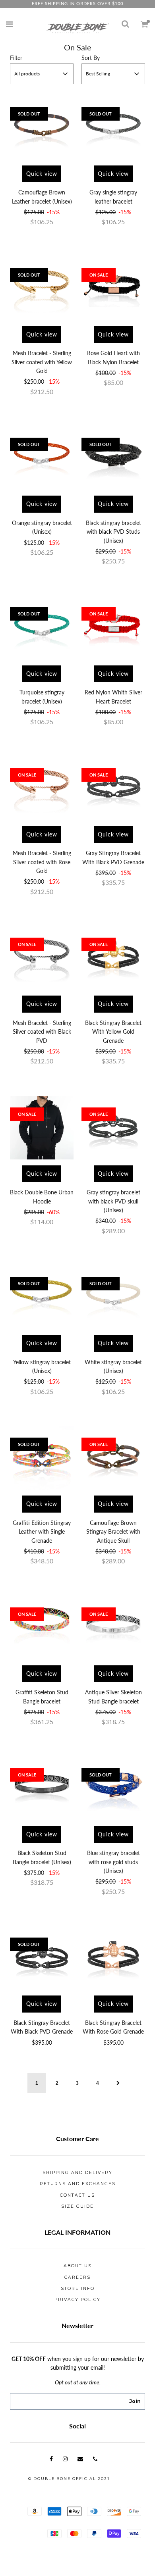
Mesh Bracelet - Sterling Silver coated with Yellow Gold (42, 362)
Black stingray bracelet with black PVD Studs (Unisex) (113, 532)
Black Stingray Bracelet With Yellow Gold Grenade (113, 1032)
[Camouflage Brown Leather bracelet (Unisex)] (42, 128)
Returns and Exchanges (78, 2184)
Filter (16, 58)
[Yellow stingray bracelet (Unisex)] (42, 1297)
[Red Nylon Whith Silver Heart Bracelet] (113, 628)
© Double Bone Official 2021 (69, 2479)
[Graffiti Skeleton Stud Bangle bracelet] (42, 1628)
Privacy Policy (77, 2300)
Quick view (42, 174)
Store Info (78, 2289)
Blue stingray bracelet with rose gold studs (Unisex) (113, 1862)
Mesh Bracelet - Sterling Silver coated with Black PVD (42, 1032)
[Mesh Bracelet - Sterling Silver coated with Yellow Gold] (42, 288)
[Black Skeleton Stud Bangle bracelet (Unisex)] (42, 1788)
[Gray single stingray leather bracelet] (113, 128)
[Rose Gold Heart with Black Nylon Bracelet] (113, 288)
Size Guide (77, 2206)
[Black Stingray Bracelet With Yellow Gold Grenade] (113, 958)
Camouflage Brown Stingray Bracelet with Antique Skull (113, 1532)
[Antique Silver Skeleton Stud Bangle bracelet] (113, 1628)
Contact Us (77, 2195)
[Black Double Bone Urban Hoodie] (42, 1128)
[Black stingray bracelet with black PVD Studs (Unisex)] (113, 458)
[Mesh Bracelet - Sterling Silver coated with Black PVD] (42, 958)
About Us (78, 2266)
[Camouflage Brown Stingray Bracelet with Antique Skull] (113, 1458)
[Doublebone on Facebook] (51, 2459)
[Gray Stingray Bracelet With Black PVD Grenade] (113, 788)
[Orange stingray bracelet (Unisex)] (42, 458)
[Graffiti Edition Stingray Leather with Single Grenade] (42, 1458)
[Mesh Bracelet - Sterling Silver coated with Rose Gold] (42, 788)
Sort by (91, 58)
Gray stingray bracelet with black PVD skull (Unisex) (113, 1201)
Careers (77, 2277)
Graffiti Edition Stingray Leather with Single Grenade (42, 1532)
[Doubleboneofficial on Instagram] (65, 2459)
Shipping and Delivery (77, 2173)
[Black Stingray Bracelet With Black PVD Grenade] (42, 1958)
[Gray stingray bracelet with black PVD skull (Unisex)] (113, 1128)
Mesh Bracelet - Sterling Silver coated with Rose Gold (42, 862)
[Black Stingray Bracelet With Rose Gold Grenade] (113, 1958)
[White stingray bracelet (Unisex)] (113, 1297)
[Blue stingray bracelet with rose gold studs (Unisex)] (113, 1788)
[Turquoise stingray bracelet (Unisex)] (42, 628)
